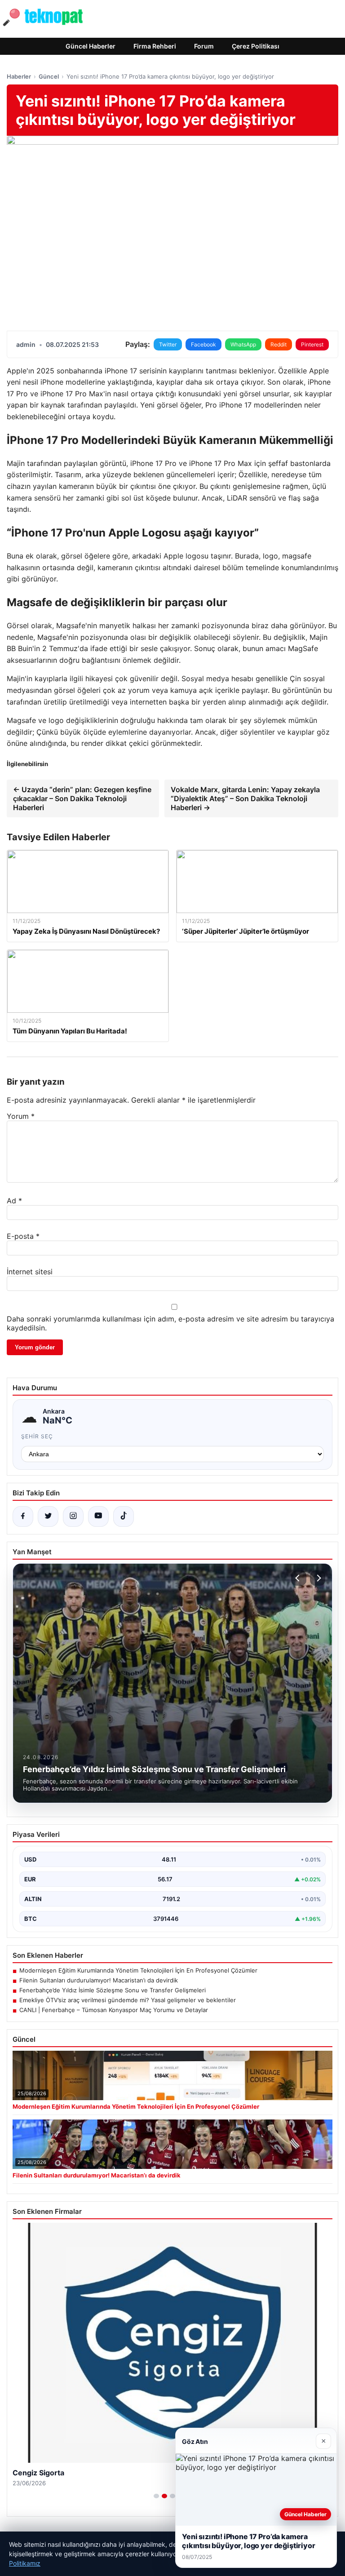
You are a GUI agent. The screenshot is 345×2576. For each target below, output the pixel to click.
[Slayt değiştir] (156, 2496)
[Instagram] (73, 1516)
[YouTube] (98, 1516)
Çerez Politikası (256, 46)
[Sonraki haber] (318, 1578)
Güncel (49, 76)
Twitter (168, 344)
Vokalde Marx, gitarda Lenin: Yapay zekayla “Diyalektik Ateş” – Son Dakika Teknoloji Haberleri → (245, 798)
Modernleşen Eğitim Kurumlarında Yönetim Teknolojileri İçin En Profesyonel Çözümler (138, 1970)
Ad (14, 1201)
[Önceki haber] (299, 1578)
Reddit (279, 344)
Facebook (203, 344)
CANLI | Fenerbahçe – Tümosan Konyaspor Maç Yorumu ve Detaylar (114, 2010)
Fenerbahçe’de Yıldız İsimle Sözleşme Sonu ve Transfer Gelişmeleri (113, 1990)
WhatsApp (243, 344)
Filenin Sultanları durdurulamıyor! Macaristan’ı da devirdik (99, 1980)
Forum (204, 46)
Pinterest (312, 344)
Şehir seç (37, 1436)
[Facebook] (23, 1516)
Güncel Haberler (91, 46)
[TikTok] (124, 1516)
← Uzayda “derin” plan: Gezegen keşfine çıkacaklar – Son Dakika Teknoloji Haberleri (82, 798)
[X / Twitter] (48, 1516)
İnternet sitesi (30, 1272)
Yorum (21, 1116)
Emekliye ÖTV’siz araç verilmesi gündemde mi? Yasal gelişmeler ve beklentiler (128, 2000)
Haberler (19, 76)
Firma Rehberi (155, 46)
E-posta (23, 1236)
